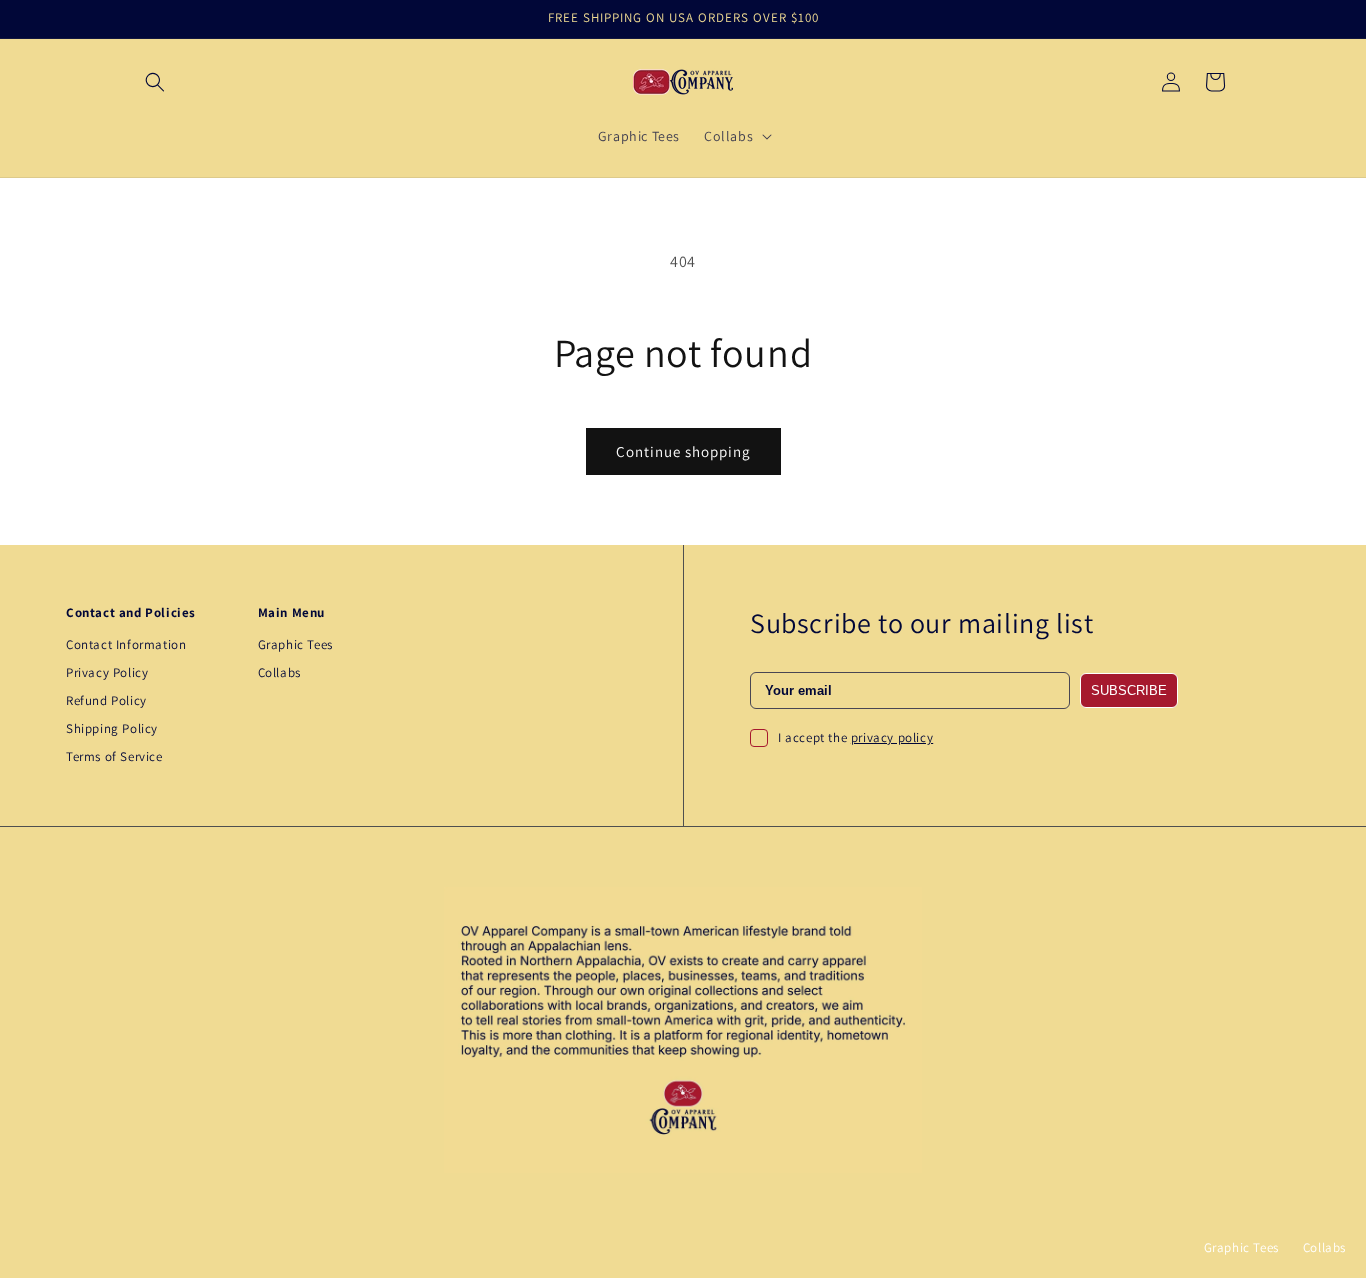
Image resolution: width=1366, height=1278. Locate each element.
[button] (155, 82)
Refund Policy (106, 700)
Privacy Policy (107, 672)
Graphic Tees (295, 644)
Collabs (279, 672)
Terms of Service (114, 756)
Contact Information (126, 644)
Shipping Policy (112, 728)
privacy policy (892, 737)
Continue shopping (683, 451)
